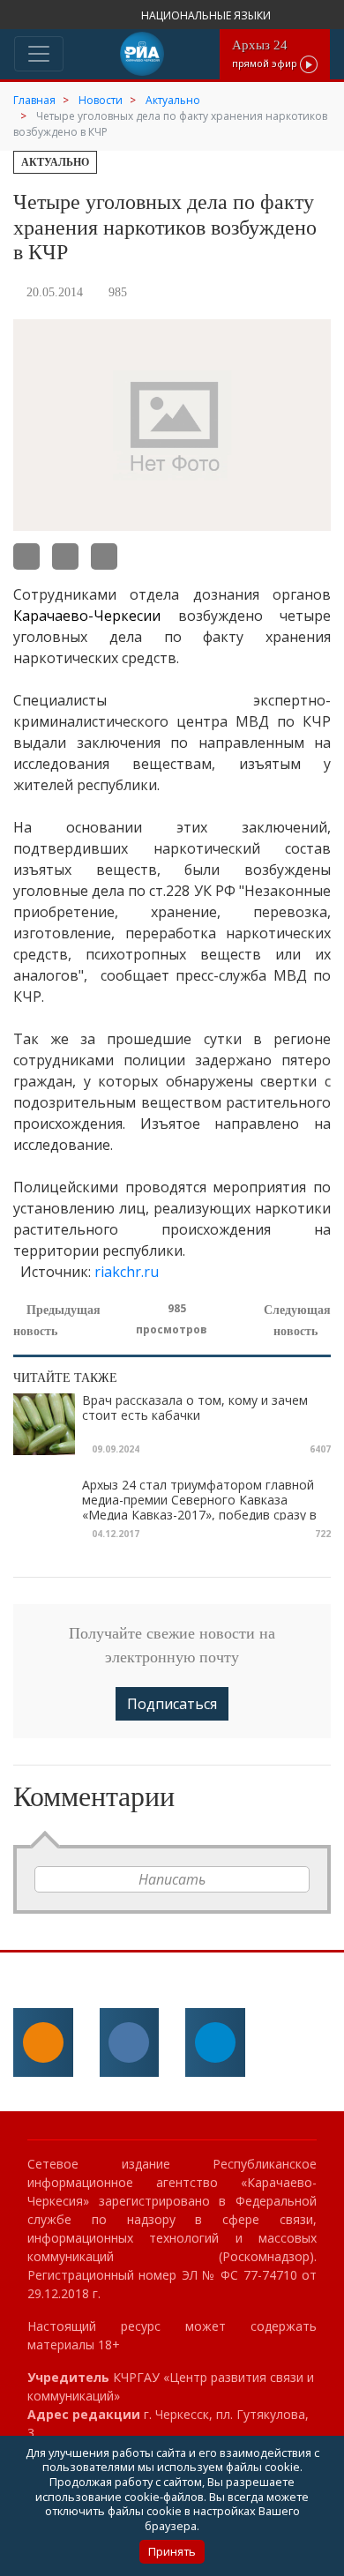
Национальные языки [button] (207, 15)
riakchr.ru (127, 1272)
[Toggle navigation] (39, 54)
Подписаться (172, 1704)
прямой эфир (266, 53)
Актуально (55, 162)
